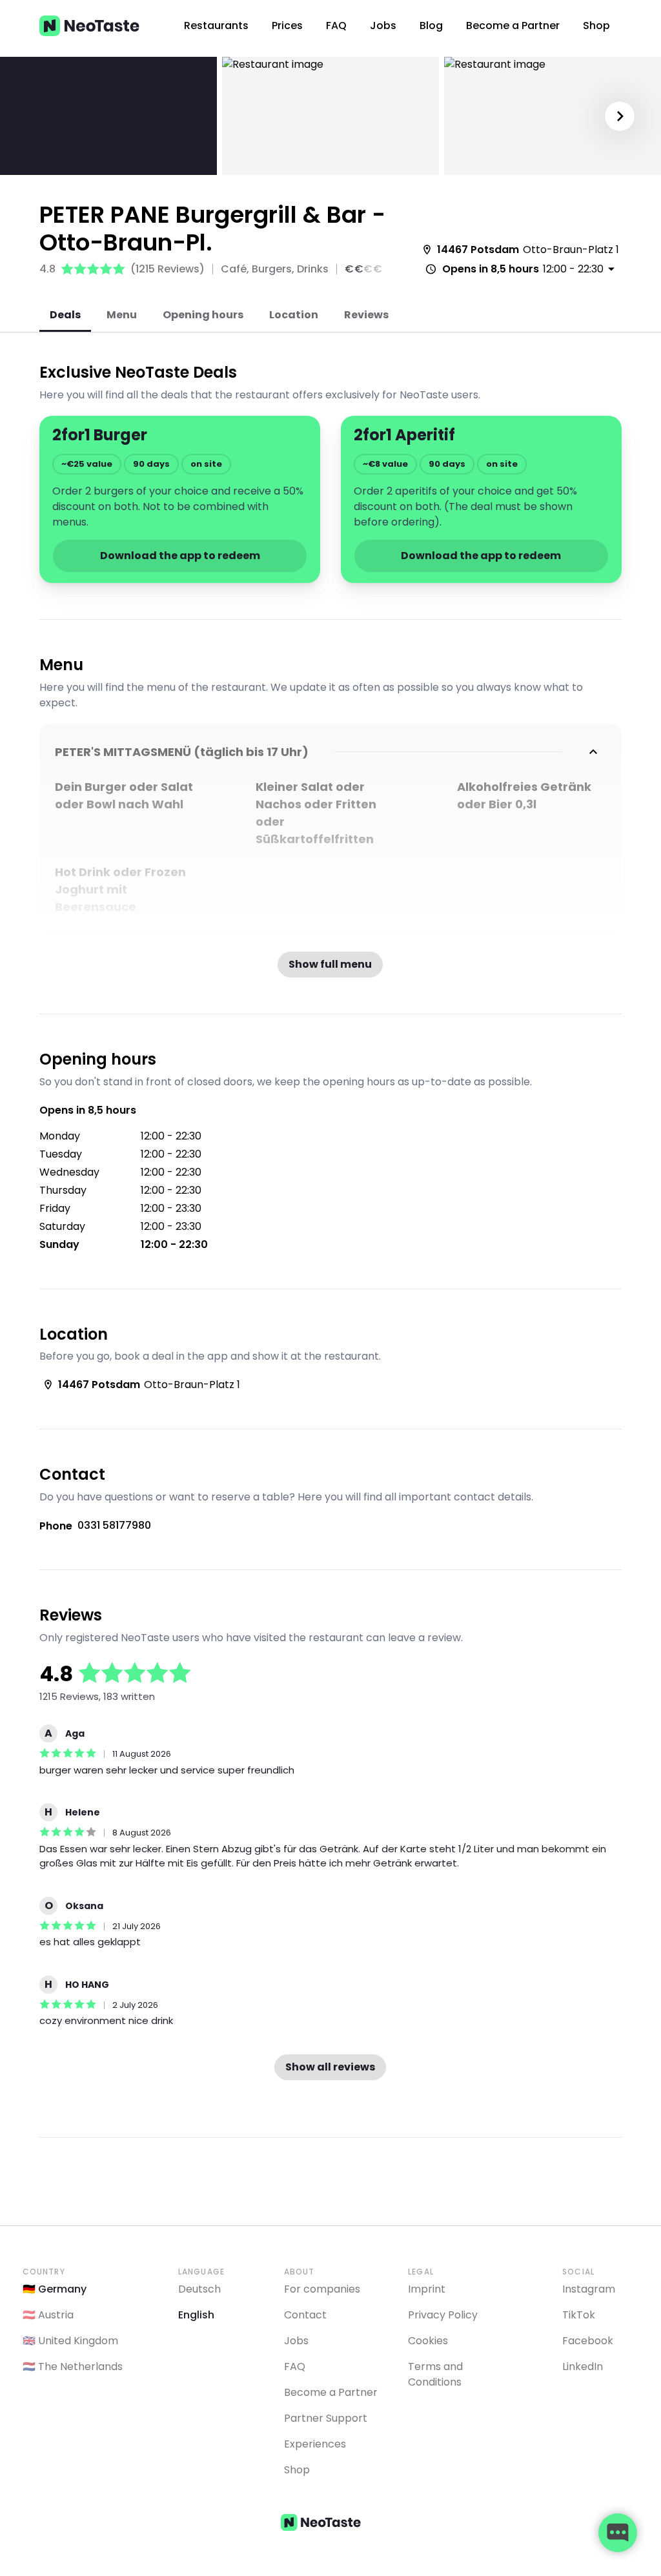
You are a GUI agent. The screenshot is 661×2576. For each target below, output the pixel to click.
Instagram (589, 2289)
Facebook (588, 2341)
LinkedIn (583, 2366)
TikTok (579, 2315)
